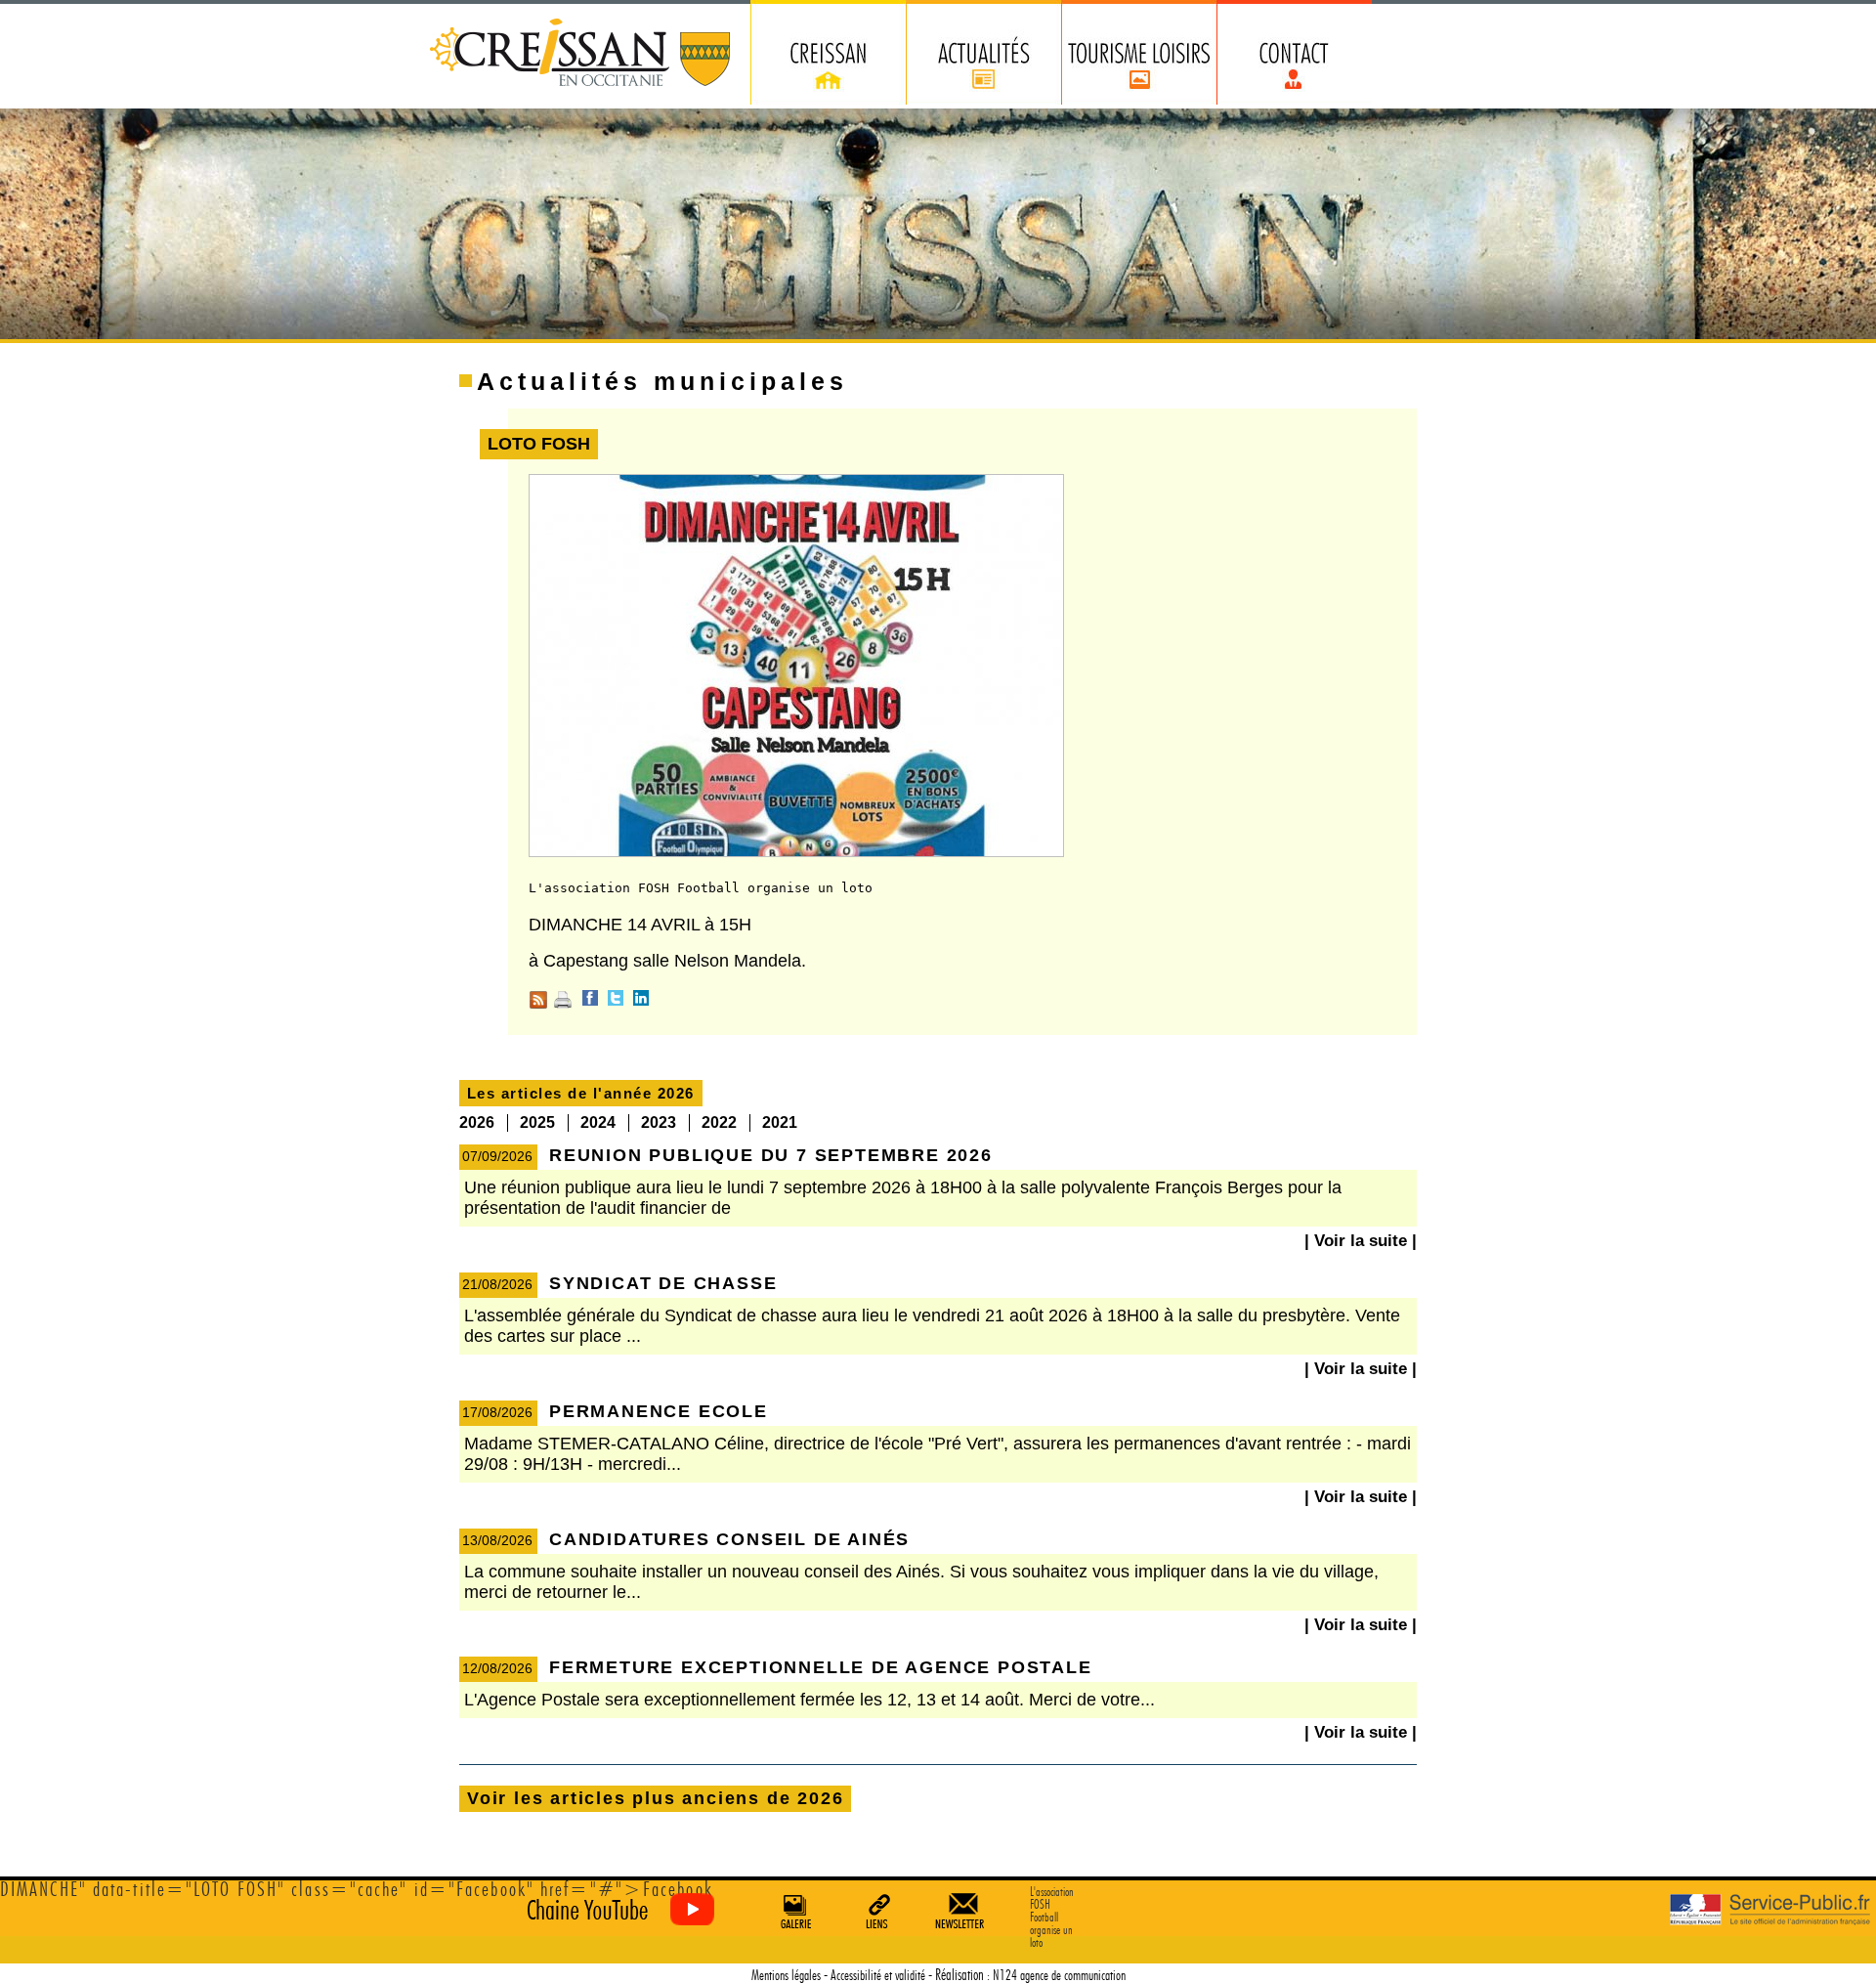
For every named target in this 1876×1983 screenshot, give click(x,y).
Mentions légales (786, 1976)
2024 (598, 1122)
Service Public (1770, 1910)
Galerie (793, 1911)
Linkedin (641, 998)
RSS (538, 1000)
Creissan (581, 54)
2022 (719, 1122)
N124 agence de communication (1059, 1976)
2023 (659, 1122)
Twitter (616, 998)
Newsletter (963, 1911)
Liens (878, 1911)
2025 (537, 1122)
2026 (477, 1122)
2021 (780, 1122)
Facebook (590, 998)
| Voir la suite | (1361, 1241)
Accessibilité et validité (878, 1976)
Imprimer (563, 1000)
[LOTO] (796, 853)
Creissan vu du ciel (616, 1910)
